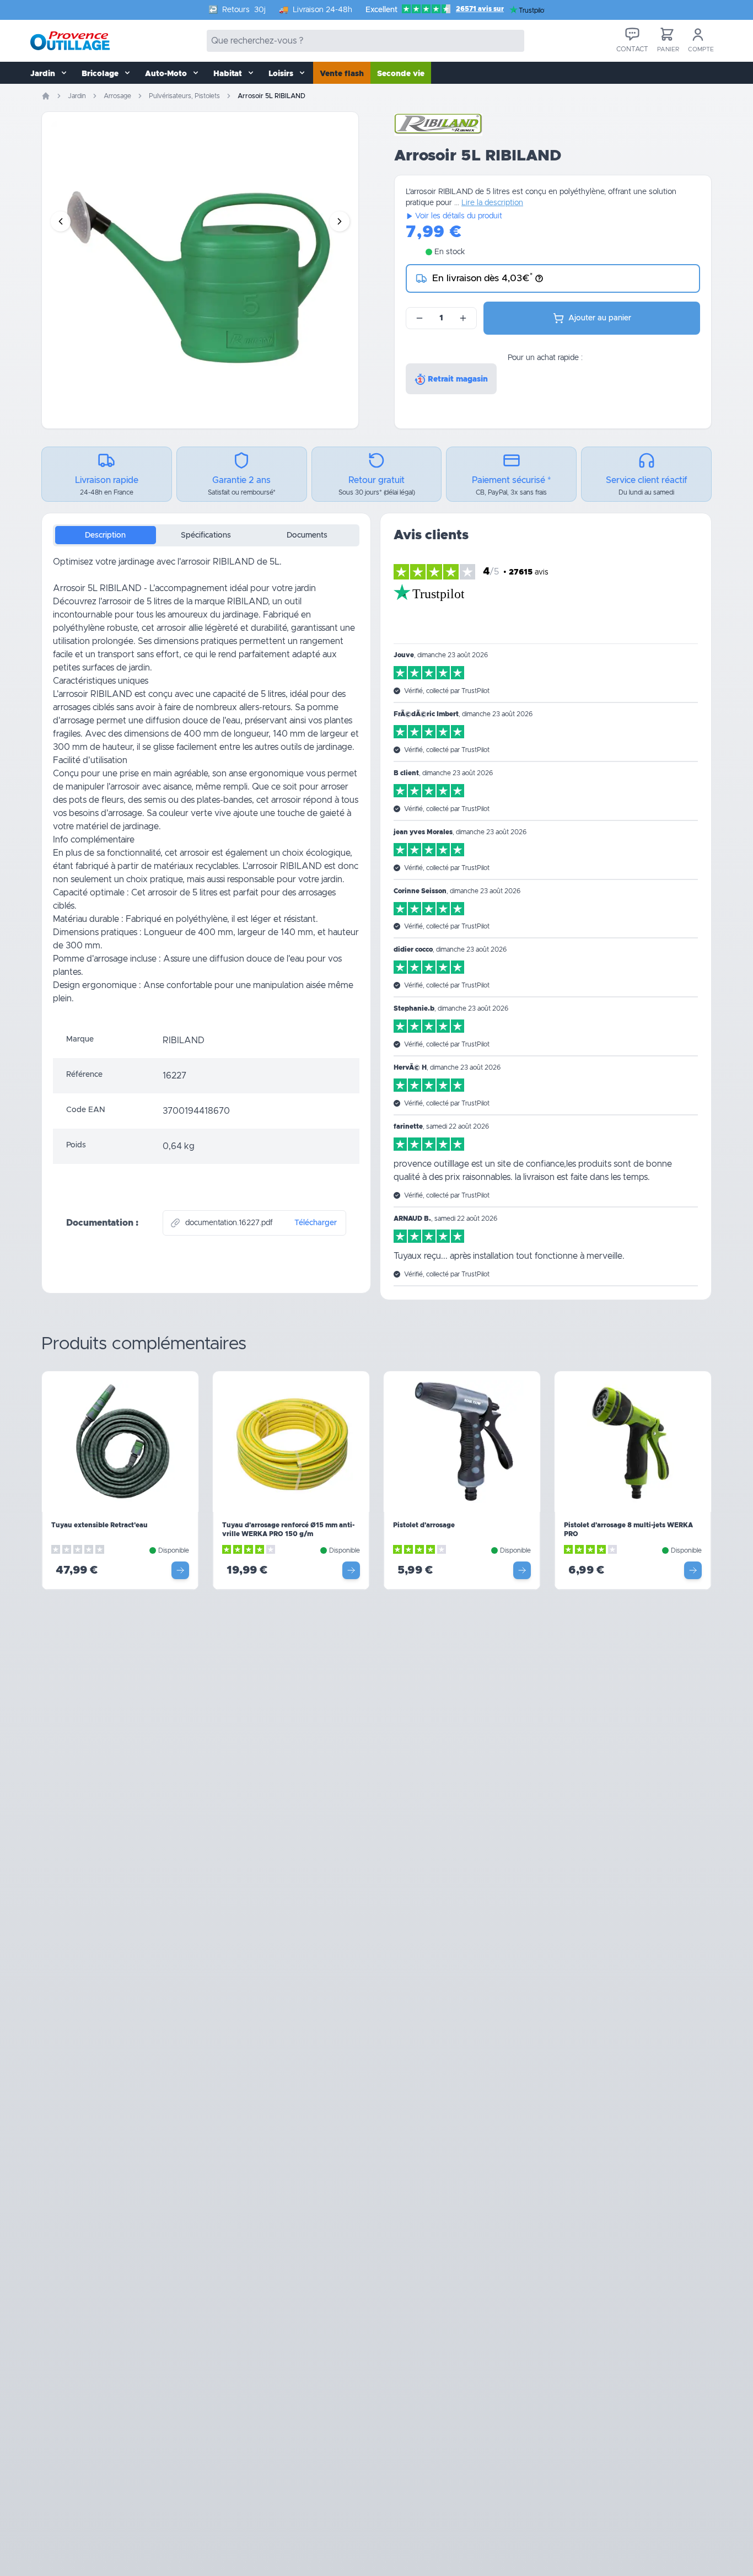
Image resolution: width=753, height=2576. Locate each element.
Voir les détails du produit (459, 216)
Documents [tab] (307, 535)
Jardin (77, 96)
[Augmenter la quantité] (463, 318)
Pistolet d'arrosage (424, 1525)
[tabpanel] (206, 789)
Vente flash (342, 74)
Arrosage (117, 96)
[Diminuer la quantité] (419, 318)
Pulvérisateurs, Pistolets (184, 96)
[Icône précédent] (61, 222)
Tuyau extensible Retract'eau (99, 1525)
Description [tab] (105, 535)
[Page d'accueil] (46, 96)
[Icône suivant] (340, 222)
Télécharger (316, 1223)
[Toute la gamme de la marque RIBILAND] (438, 125)
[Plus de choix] (180, 1570)
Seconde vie (401, 74)
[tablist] (206, 535)
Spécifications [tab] (206, 535)
